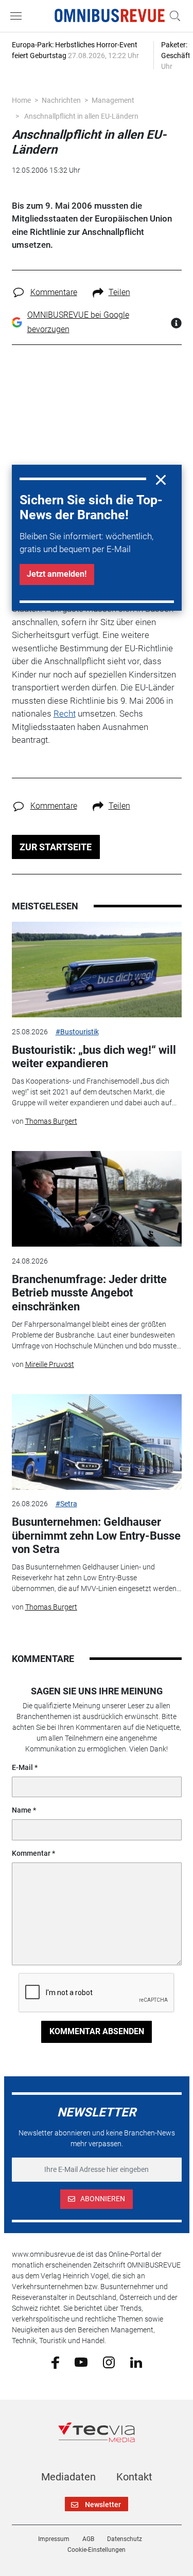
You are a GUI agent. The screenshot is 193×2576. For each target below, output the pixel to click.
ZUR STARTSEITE (56, 847)
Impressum (54, 2539)
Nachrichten (61, 100)
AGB (88, 2539)
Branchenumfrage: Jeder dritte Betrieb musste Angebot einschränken (89, 1293)
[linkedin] (136, 2362)
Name (22, 1810)
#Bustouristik (77, 1032)
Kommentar (31, 1853)
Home (21, 100)
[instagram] (109, 2362)
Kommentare (54, 292)
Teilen (119, 292)
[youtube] (81, 2362)
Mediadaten (68, 2477)
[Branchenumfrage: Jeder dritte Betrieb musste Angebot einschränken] (97, 1199)
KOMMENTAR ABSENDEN (97, 2031)
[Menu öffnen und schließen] (19, 16)
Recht (65, 714)
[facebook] (55, 2362)
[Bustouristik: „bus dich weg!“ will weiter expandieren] (97, 970)
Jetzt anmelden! (57, 574)
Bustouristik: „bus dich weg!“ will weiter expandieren (94, 1057)
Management (113, 100)
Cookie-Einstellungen (97, 2550)
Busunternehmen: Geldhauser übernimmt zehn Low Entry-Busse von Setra (96, 1536)
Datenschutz (125, 2539)
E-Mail (22, 1767)
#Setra (66, 1504)
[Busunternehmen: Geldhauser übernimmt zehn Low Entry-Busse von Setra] (97, 1442)
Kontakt (134, 2477)
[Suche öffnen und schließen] (172, 16)
